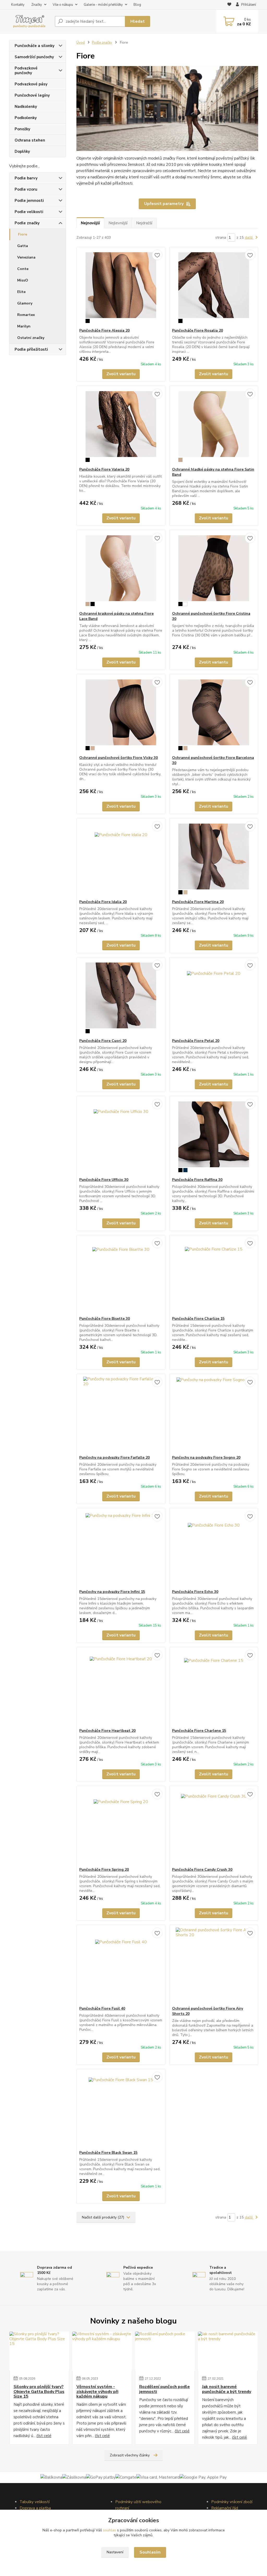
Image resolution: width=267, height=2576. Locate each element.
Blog (137, 5)
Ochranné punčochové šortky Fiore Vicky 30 (119, 758)
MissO (23, 280)
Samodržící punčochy (34, 57)
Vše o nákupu (63, 5)
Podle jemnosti (29, 201)
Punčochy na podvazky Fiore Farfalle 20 (114, 1457)
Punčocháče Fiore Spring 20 (104, 1870)
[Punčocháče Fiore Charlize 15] (214, 1276)
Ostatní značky (31, 338)
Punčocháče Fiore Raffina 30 (197, 1180)
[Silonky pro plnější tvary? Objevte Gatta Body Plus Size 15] (39, 2351)
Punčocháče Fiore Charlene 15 (199, 1731)
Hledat (138, 21)
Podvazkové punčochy (26, 71)
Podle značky (27, 223)
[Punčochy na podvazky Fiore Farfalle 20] (121, 1415)
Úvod (81, 43)
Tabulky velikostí (35, 2502)
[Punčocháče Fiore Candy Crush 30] (214, 1827)
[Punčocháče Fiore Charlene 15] (214, 1688)
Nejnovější (90, 223)
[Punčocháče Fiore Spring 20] (121, 1827)
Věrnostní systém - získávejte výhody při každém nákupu (97, 2392)
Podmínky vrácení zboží (232, 2502)
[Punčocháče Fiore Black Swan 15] (121, 2110)
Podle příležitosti (31, 349)
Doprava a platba (35, 2508)
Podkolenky (26, 118)
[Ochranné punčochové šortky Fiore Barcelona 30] (214, 715)
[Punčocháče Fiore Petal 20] (214, 998)
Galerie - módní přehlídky (103, 5)
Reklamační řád (225, 2508)
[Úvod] (30, 22)
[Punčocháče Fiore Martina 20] (214, 859)
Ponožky (22, 129)
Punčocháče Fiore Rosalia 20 (198, 330)
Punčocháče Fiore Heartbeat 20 (107, 1731)
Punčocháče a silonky (35, 46)
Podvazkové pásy (31, 84)
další (249, 237)
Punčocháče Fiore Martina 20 (198, 902)
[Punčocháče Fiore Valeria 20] (121, 426)
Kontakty (18, 5)
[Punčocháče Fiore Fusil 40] (121, 1965)
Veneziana (26, 257)
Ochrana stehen (30, 140)
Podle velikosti (29, 212)
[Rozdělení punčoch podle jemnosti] (165, 2351)
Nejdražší (144, 223)
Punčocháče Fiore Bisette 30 (105, 1319)
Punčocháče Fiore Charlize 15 (198, 1319)
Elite (21, 292)
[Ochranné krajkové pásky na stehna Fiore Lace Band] (121, 571)
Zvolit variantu (121, 374)
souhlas (110, 2530)
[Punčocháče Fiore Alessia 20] (121, 287)
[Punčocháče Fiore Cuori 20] (121, 998)
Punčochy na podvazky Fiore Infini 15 (112, 1592)
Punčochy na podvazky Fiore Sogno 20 (206, 1457)
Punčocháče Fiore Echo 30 (195, 1592)
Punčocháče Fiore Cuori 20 (103, 1041)
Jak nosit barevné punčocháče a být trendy (227, 2389)
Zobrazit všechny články (130, 2455)
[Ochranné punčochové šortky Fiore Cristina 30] (214, 571)
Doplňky (22, 151)
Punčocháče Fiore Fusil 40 (102, 2008)
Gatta (23, 246)
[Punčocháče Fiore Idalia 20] (121, 859)
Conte (23, 269)
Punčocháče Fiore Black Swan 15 (108, 2153)
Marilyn (24, 326)
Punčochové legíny (32, 95)
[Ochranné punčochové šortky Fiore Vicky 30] (121, 715)
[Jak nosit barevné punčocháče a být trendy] (228, 2351)
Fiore (23, 234)
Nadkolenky (26, 107)
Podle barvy (26, 178)
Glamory (25, 303)
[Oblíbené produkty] (229, 5)
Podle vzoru (26, 189)
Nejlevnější (118, 223)
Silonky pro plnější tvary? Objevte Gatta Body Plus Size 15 (39, 2392)
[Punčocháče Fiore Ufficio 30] (121, 1137)
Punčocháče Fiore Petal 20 (196, 1041)
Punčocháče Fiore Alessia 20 (104, 330)
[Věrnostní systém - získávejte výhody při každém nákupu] (102, 2351)
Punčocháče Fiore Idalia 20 (103, 902)
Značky (37, 5)
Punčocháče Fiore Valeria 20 (104, 469)
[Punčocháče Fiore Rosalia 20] (214, 287)
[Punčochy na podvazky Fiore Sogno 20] (214, 1415)
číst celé (44, 2436)
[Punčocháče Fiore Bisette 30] (121, 1276)
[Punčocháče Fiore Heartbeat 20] (121, 1688)
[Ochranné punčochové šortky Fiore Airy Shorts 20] (214, 1965)
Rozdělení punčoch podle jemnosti (165, 2389)
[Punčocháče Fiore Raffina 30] (214, 1137)
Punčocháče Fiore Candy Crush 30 (202, 1870)
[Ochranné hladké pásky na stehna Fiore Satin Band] (214, 426)
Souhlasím (150, 2552)
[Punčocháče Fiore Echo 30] (214, 1549)
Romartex (26, 315)
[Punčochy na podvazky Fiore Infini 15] (121, 1549)
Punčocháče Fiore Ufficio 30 (104, 1180)
